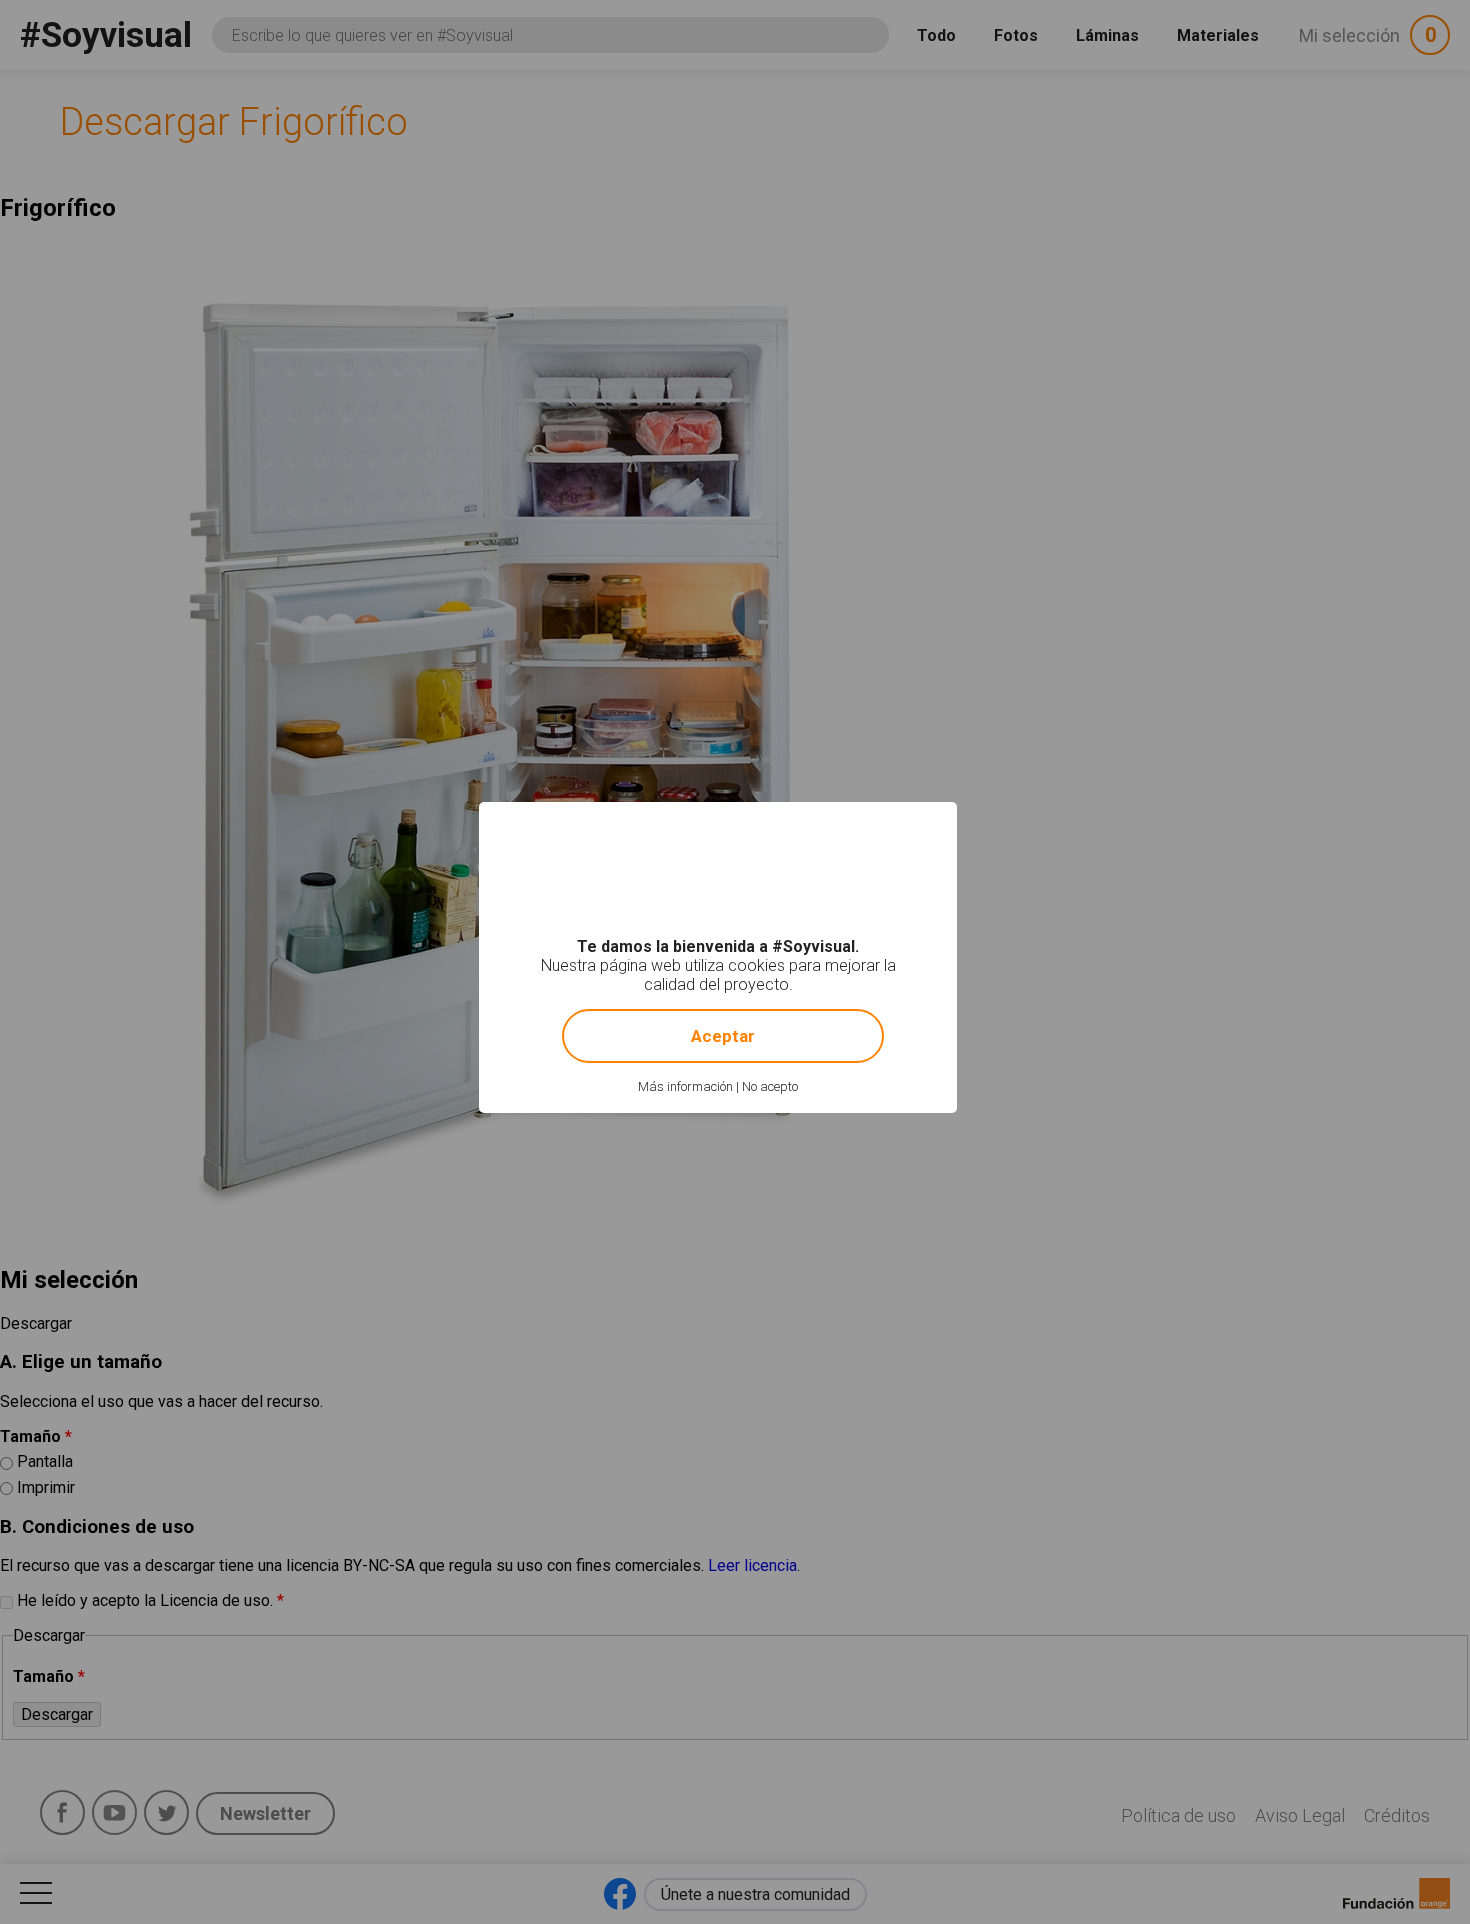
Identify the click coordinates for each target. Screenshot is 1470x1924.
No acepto (770, 1086)
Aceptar (723, 1036)
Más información (685, 1086)
